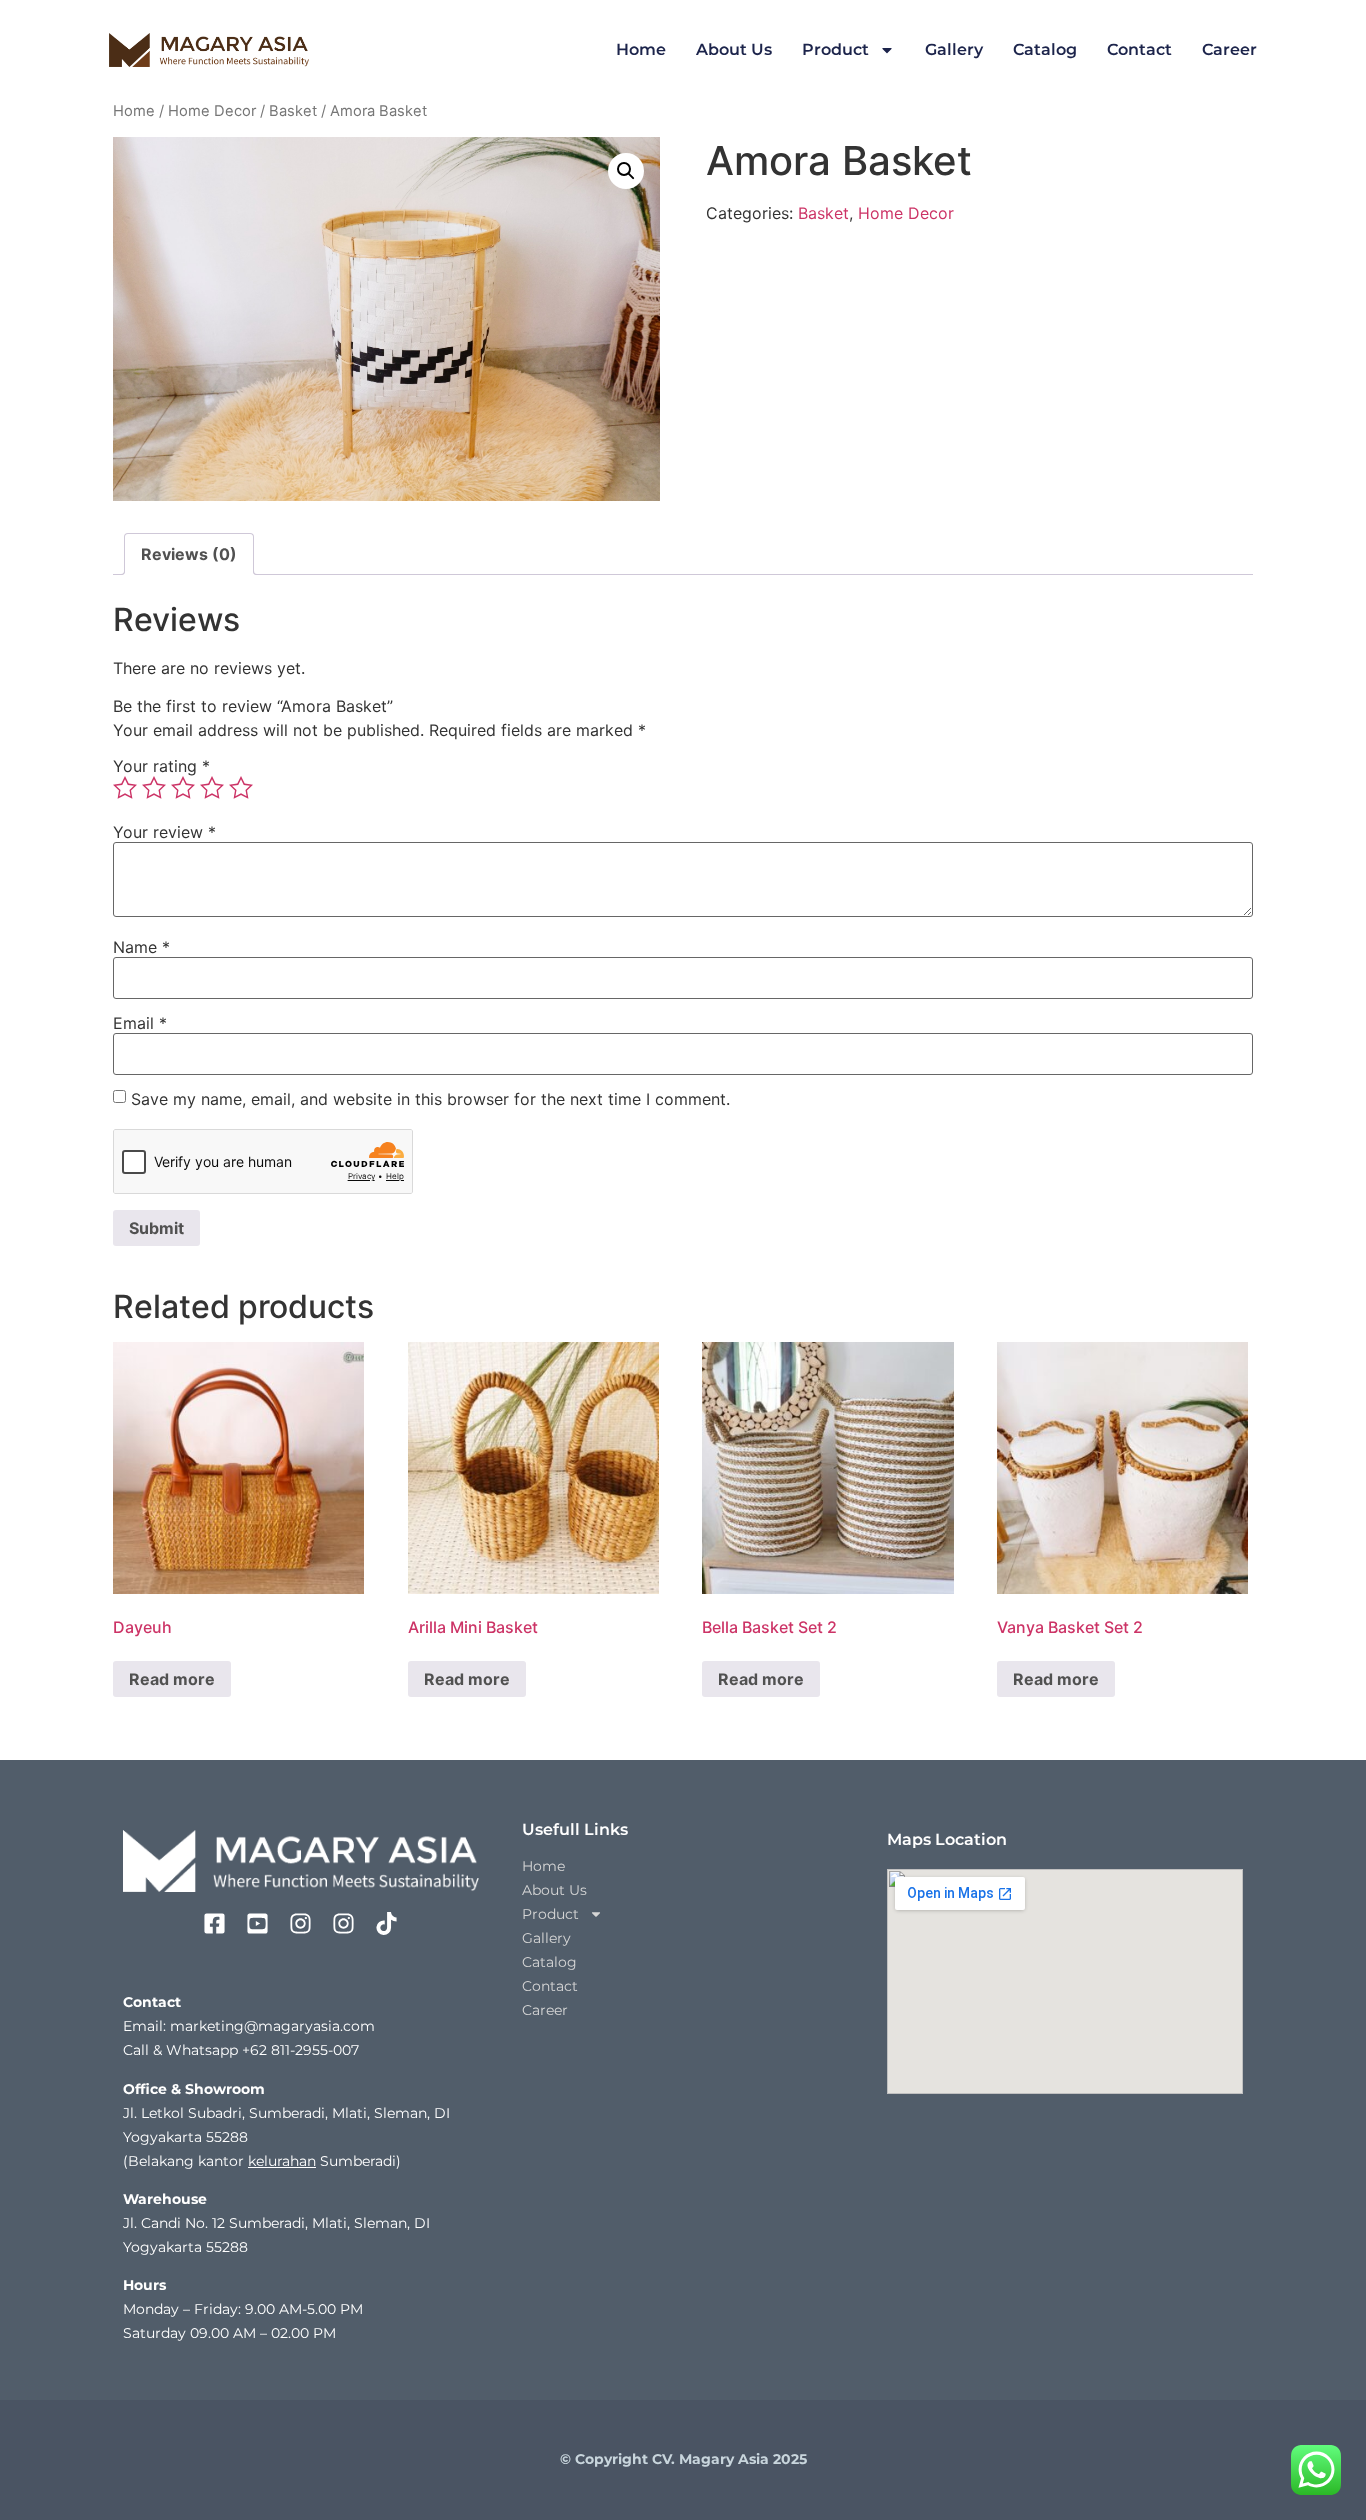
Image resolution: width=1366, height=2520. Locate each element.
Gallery (954, 49)
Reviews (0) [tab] (189, 554)
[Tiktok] (386, 1923)
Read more (172, 1679)
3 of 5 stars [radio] (183, 788)
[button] (626, 171)
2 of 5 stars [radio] (154, 788)
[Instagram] (300, 1923)
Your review (164, 832)
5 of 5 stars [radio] (241, 788)
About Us (734, 49)
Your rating (161, 766)
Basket (293, 111)
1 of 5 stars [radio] (125, 788)
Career (1229, 49)
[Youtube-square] (257, 1923)
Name (141, 947)
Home (641, 49)
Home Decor (212, 111)
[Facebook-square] (214, 1923)
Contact (1139, 49)
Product (835, 49)
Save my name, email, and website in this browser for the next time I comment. (430, 1099)
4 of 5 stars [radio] (212, 788)
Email (140, 1023)
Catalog (1045, 49)
